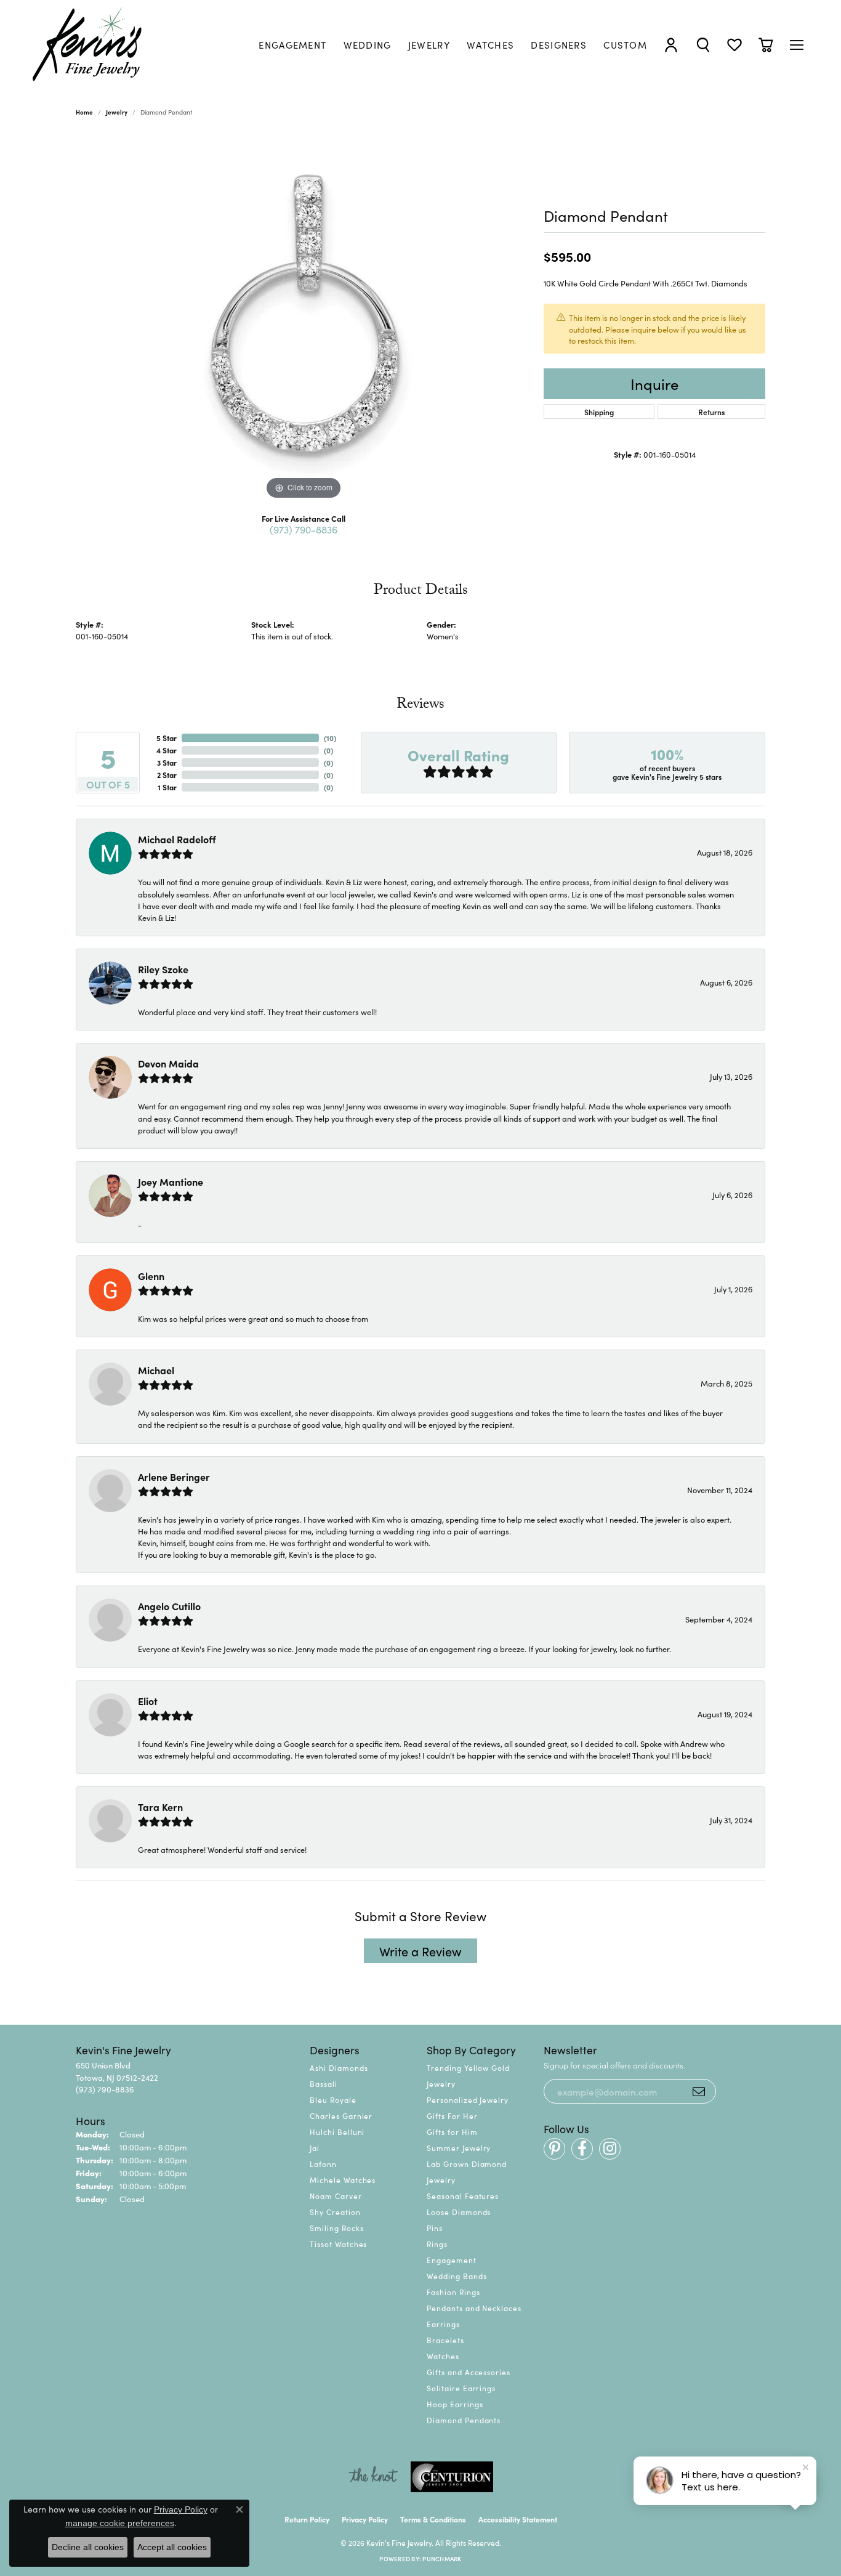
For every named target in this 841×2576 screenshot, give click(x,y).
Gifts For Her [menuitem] (452, 2116)
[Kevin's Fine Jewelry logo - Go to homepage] (88, 45)
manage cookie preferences (120, 2523)
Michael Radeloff (177, 839)
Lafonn (323, 2164)
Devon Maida (168, 1063)
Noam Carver (336, 2196)
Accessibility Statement (518, 2519)
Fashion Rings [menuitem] (453, 2292)
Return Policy (307, 2519)
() (330, 738)
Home (84, 112)
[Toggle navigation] (797, 45)
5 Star (167, 738)
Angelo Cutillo (169, 1606)
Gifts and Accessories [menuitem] (469, 2372)
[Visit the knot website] (373, 2477)
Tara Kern (160, 1807)
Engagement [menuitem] (452, 2260)
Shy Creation (335, 2212)
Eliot (148, 1701)
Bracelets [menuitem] (445, 2340)
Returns (711, 412)
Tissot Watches (338, 2244)
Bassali (324, 2084)
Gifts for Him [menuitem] (452, 2132)
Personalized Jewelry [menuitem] (468, 2100)
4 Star (167, 750)
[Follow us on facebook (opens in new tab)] (582, 2149)
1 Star (167, 787)
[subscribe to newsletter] (699, 2091)
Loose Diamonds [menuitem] (459, 2212)
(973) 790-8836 (304, 529)
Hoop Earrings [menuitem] (455, 2404)
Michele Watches (343, 2180)
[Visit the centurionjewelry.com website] (452, 2477)
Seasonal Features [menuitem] (463, 2196)
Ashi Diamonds (339, 2068)
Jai (315, 2148)
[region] (304, 318)
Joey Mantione (171, 1181)
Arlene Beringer (174, 1476)
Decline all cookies (88, 2547)
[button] (671, 45)
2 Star (167, 775)
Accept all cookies (172, 2547)
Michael (156, 1370)
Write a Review (420, 1951)
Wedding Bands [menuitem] (457, 2276)
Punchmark (442, 2559)
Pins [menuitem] (435, 2228)
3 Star (167, 762)
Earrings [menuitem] (443, 2324)
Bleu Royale (333, 2100)
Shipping (599, 412)
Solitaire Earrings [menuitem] (461, 2388)
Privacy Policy (365, 2519)
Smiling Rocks (336, 2228)
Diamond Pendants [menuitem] (464, 2420)
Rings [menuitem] (437, 2244)
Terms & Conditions (433, 2519)
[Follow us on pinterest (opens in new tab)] (554, 2149)
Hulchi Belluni (337, 2132)
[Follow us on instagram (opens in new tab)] (610, 2149)
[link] (292, 45)
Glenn (151, 1276)
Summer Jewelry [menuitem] (459, 2148)
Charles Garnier (341, 2116)
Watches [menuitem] (443, 2356)
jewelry (117, 112)
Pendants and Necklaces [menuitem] (474, 2308)
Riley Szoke (163, 969)
